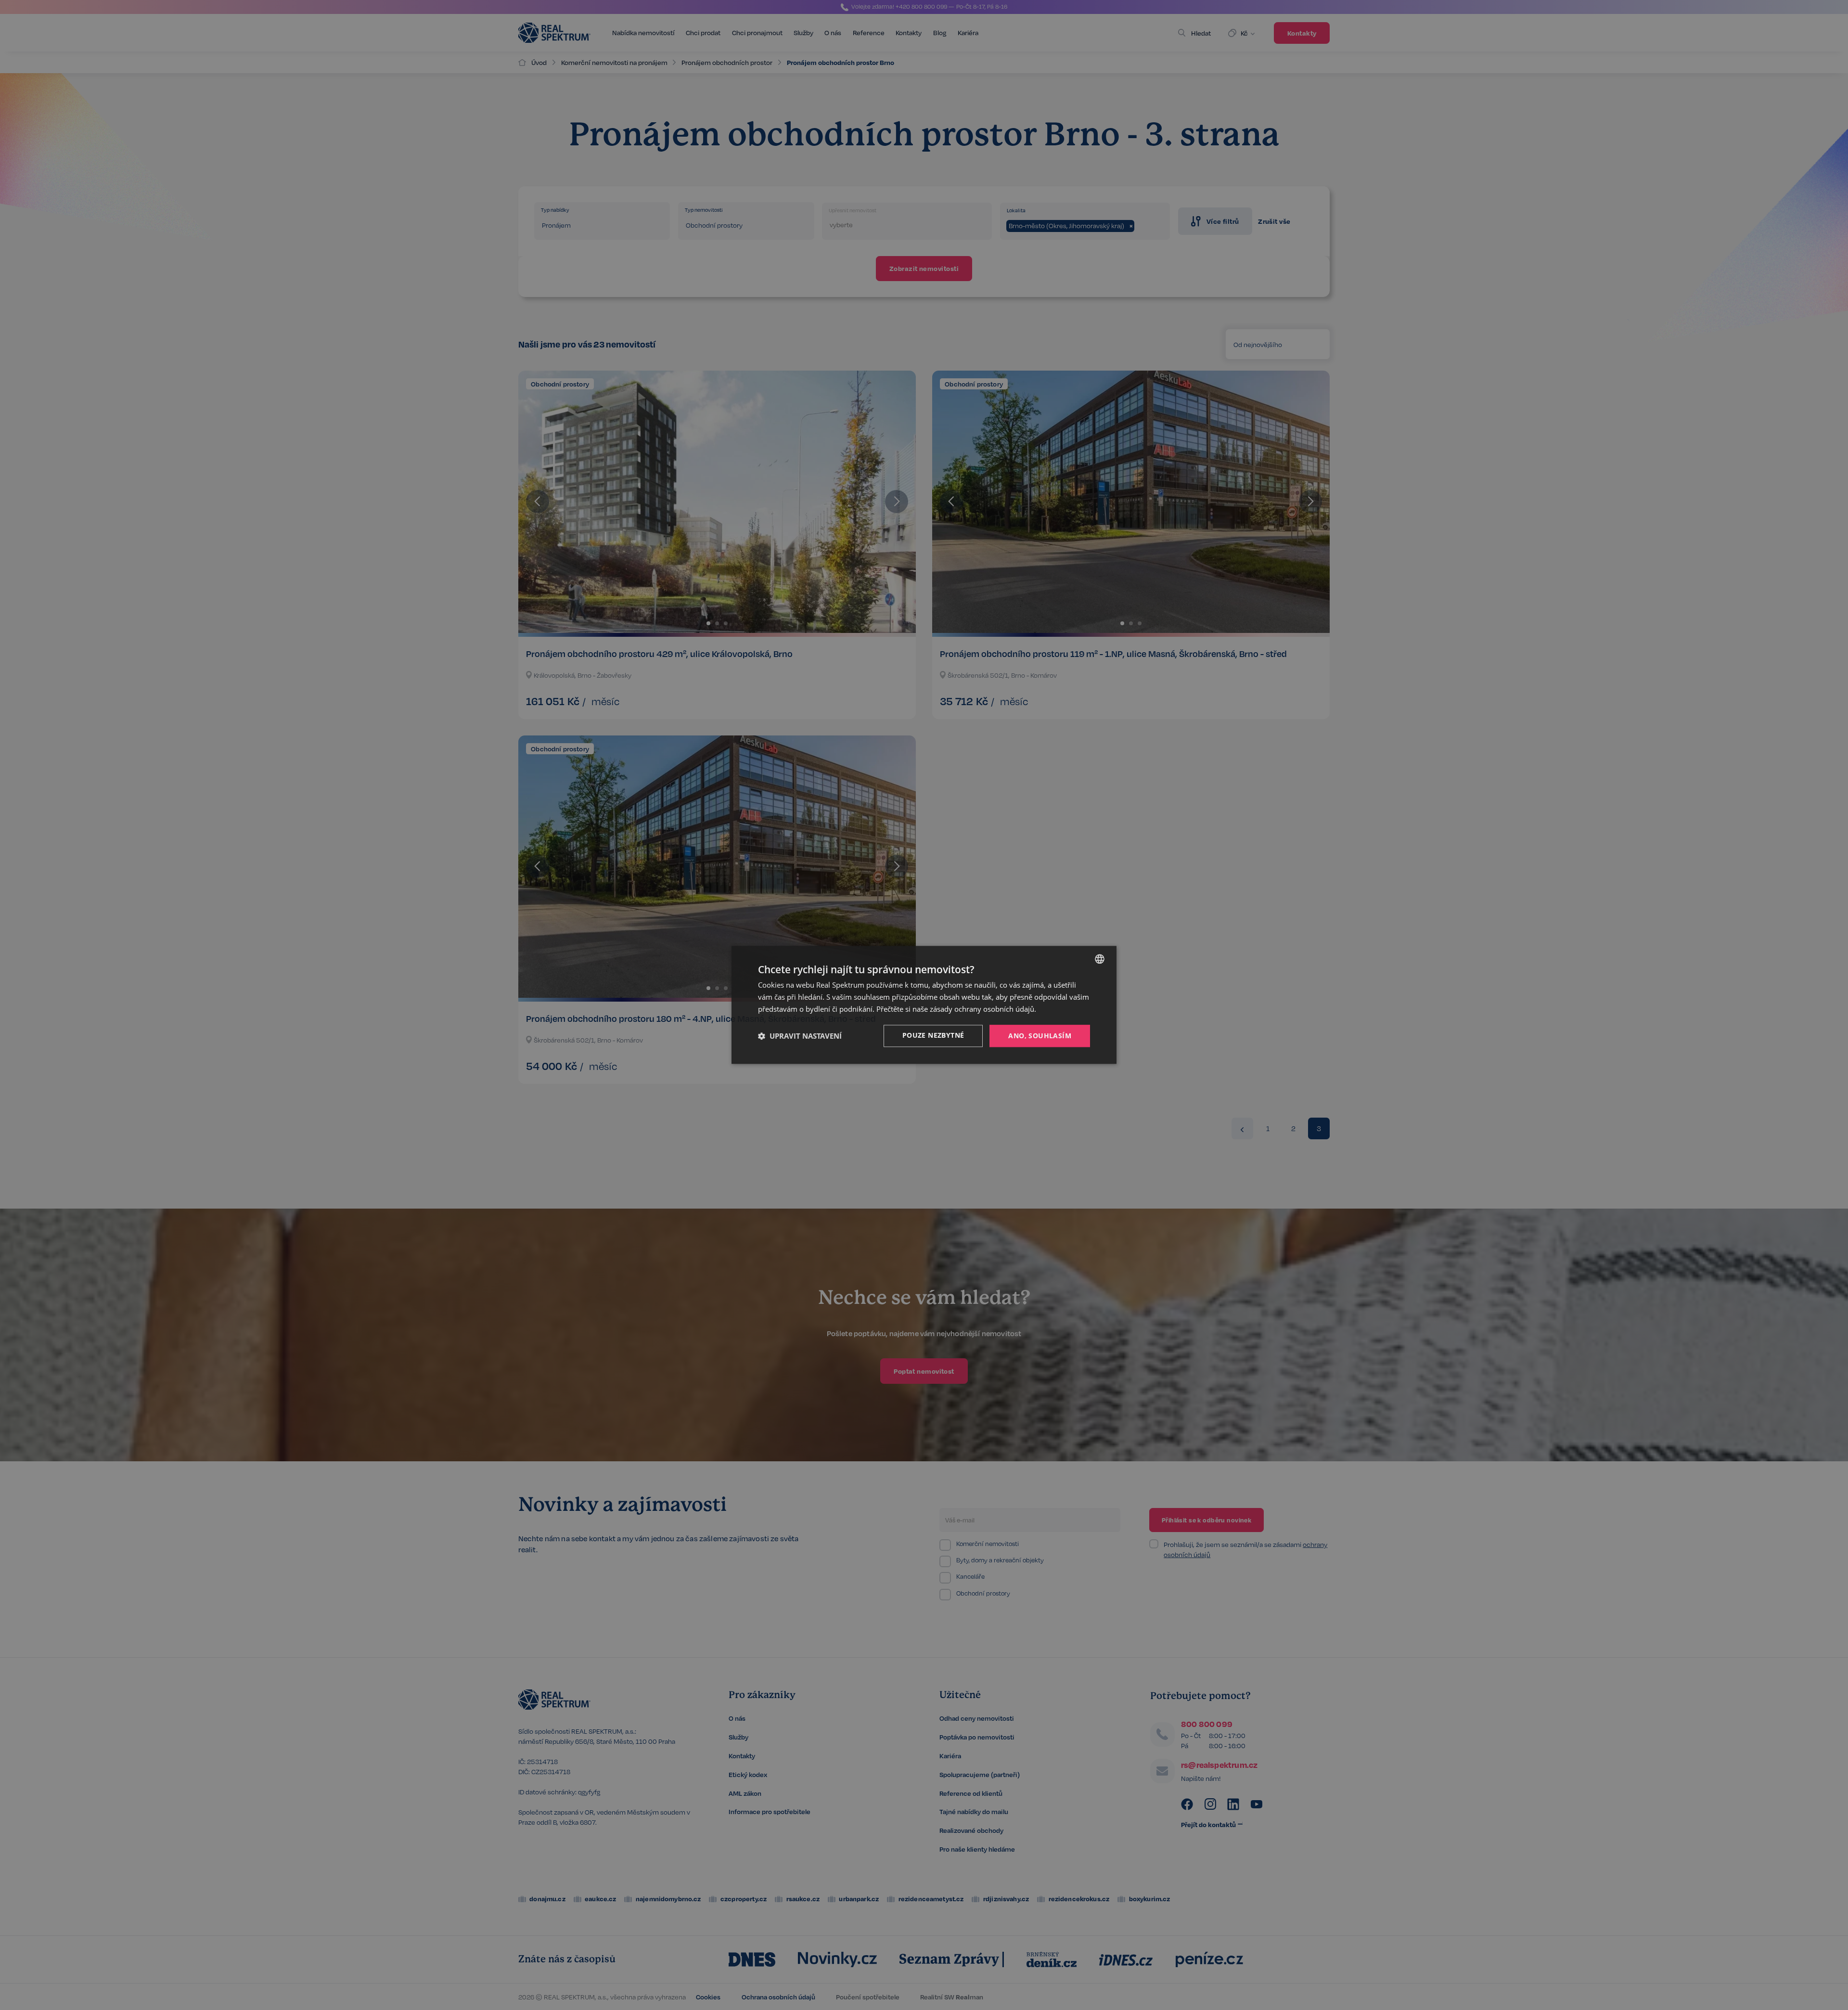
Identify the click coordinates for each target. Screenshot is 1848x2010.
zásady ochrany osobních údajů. (983, 1009)
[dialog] (924, 1005)
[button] (800, 1036)
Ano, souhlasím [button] (1040, 1036)
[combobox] (1100, 959)
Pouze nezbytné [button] (933, 1035)
